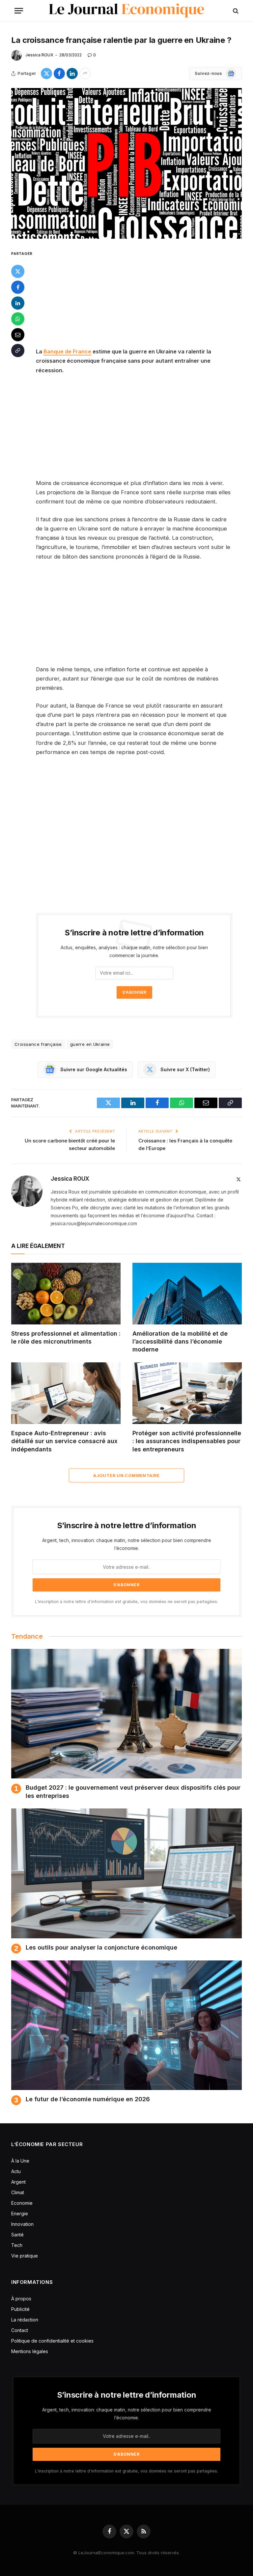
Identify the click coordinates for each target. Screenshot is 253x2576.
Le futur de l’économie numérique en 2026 (88, 2099)
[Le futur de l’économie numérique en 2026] (126, 2025)
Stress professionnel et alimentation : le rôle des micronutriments (66, 1337)
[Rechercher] (235, 11)
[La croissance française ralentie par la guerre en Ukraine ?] (126, 163)
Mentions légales (30, 2351)
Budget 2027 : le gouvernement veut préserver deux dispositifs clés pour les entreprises (133, 1791)
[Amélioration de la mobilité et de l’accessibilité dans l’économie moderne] (187, 1294)
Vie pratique (25, 2256)
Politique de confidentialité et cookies (53, 2341)
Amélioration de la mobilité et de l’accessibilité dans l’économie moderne (180, 1342)
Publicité (20, 2309)
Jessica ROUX (39, 55)
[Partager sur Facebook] (59, 74)
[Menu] (19, 11)
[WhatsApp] (18, 319)
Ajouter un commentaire (126, 1475)
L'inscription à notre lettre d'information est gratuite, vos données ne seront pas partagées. (126, 1602)
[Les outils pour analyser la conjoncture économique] (126, 1873)
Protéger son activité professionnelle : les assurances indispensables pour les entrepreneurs (187, 1441)
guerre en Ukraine (90, 1044)
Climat (18, 2192)
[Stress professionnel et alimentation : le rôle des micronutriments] (66, 1294)
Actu (16, 2171)
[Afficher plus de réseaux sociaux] (85, 74)
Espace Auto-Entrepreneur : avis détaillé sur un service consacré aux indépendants (64, 1441)
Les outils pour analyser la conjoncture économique (101, 1947)
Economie (22, 2203)
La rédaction (25, 2320)
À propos (21, 2299)
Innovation (22, 2224)
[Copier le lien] (18, 350)
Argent (18, 2182)
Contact (20, 2330)
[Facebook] (18, 287)
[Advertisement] (142, 298)
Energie (20, 2213)
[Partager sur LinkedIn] (72, 74)
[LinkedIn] (18, 303)
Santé (17, 2235)
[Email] (18, 335)
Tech (17, 2245)
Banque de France (67, 351)
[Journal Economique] (127, 11)
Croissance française (38, 1044)
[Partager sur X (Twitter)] (46, 74)
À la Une (20, 2161)
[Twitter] (18, 271)
